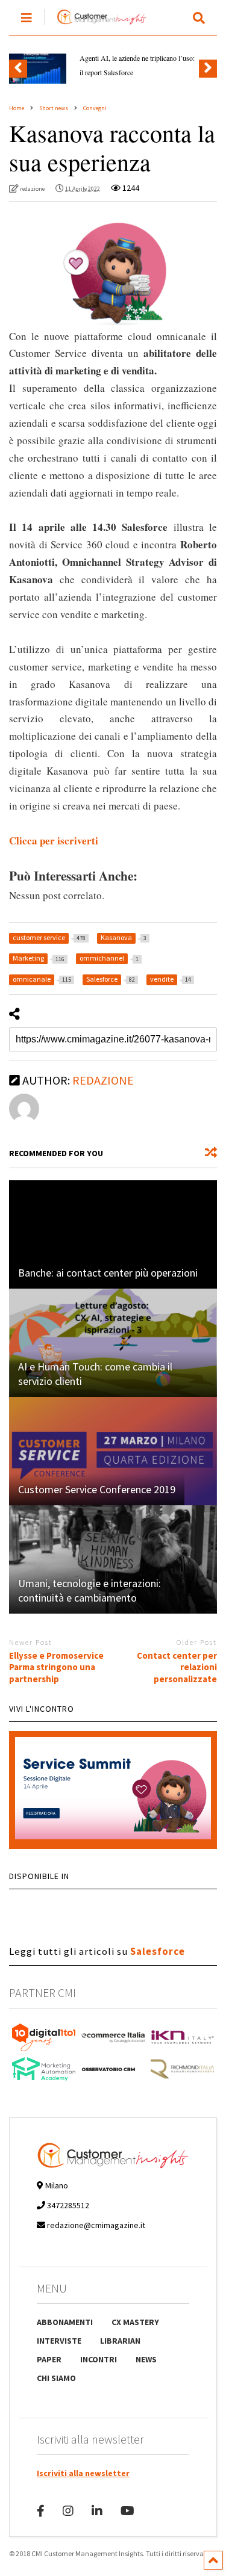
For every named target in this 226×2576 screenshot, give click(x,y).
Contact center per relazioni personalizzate (177, 1667)
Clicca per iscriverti (54, 841)
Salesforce (158, 1951)
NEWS (146, 2359)
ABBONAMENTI (65, 2322)
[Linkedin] (97, 2511)
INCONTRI (99, 2359)
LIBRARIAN (120, 2341)
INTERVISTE (59, 2341)
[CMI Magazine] (96, 25)
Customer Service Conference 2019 (97, 1489)
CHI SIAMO (56, 2378)
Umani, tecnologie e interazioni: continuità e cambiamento (89, 1590)
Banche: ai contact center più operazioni (108, 1273)
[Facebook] (41, 2511)
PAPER (49, 2359)
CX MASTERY (135, 2322)
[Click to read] (113, 1234)
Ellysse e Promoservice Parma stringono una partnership (56, 1667)
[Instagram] (68, 2511)
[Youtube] (127, 2511)
